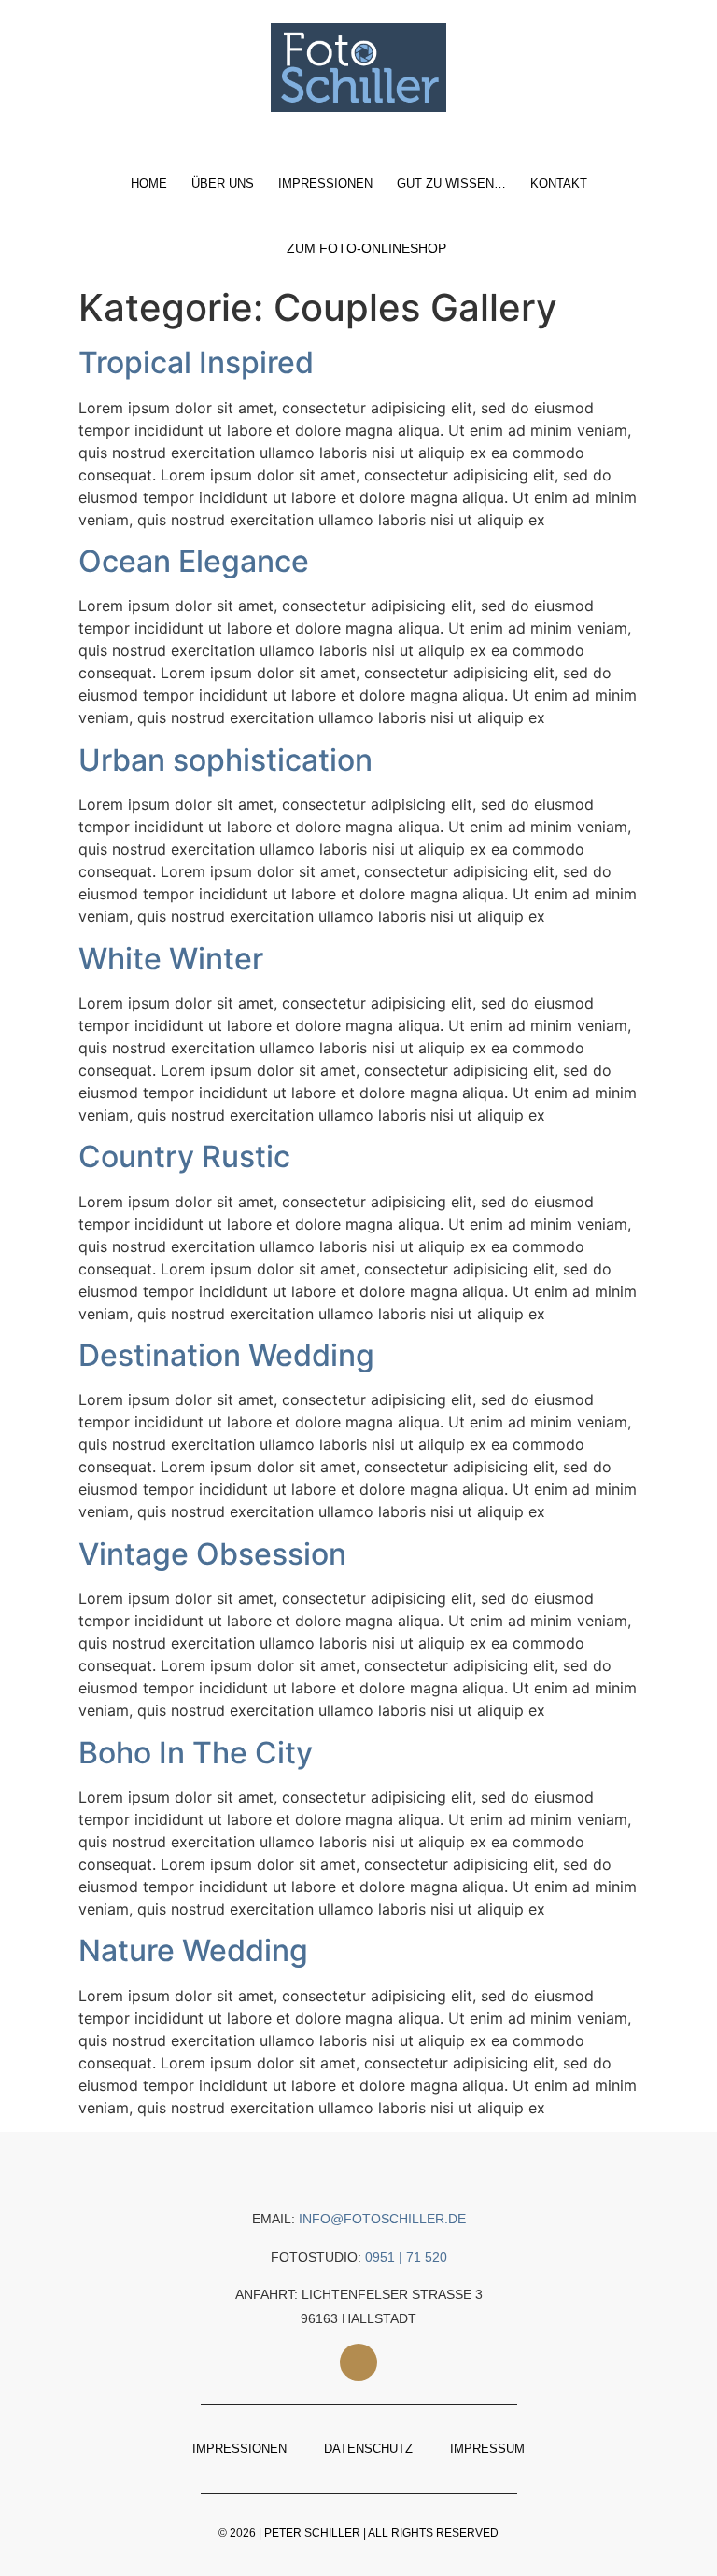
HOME (149, 183)
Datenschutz (368, 2449)
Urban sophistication (225, 760)
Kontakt (559, 183)
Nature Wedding (193, 1950)
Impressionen (325, 183)
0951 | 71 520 (406, 2257)
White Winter (171, 959)
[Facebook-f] (358, 2362)
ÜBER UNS (223, 183)
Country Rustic (184, 1156)
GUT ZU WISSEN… (451, 183)
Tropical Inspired (196, 362)
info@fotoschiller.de (382, 2219)
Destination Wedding (226, 1355)
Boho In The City (196, 1753)
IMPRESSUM (487, 2449)
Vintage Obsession (212, 1554)
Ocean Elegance (194, 561)
